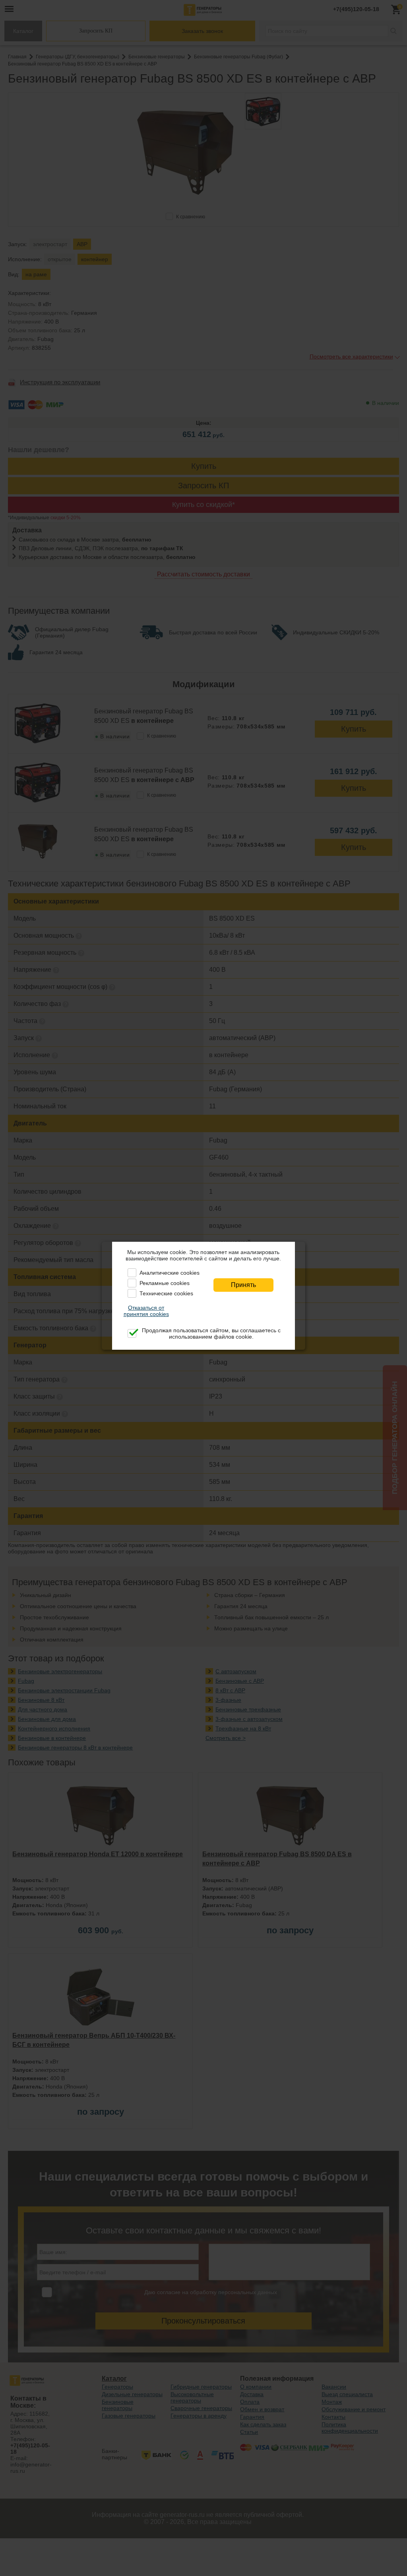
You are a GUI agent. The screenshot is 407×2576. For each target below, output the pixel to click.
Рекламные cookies (165, 1283)
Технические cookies (166, 1293)
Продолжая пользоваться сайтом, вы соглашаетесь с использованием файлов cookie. (211, 1333)
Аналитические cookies (170, 1273)
